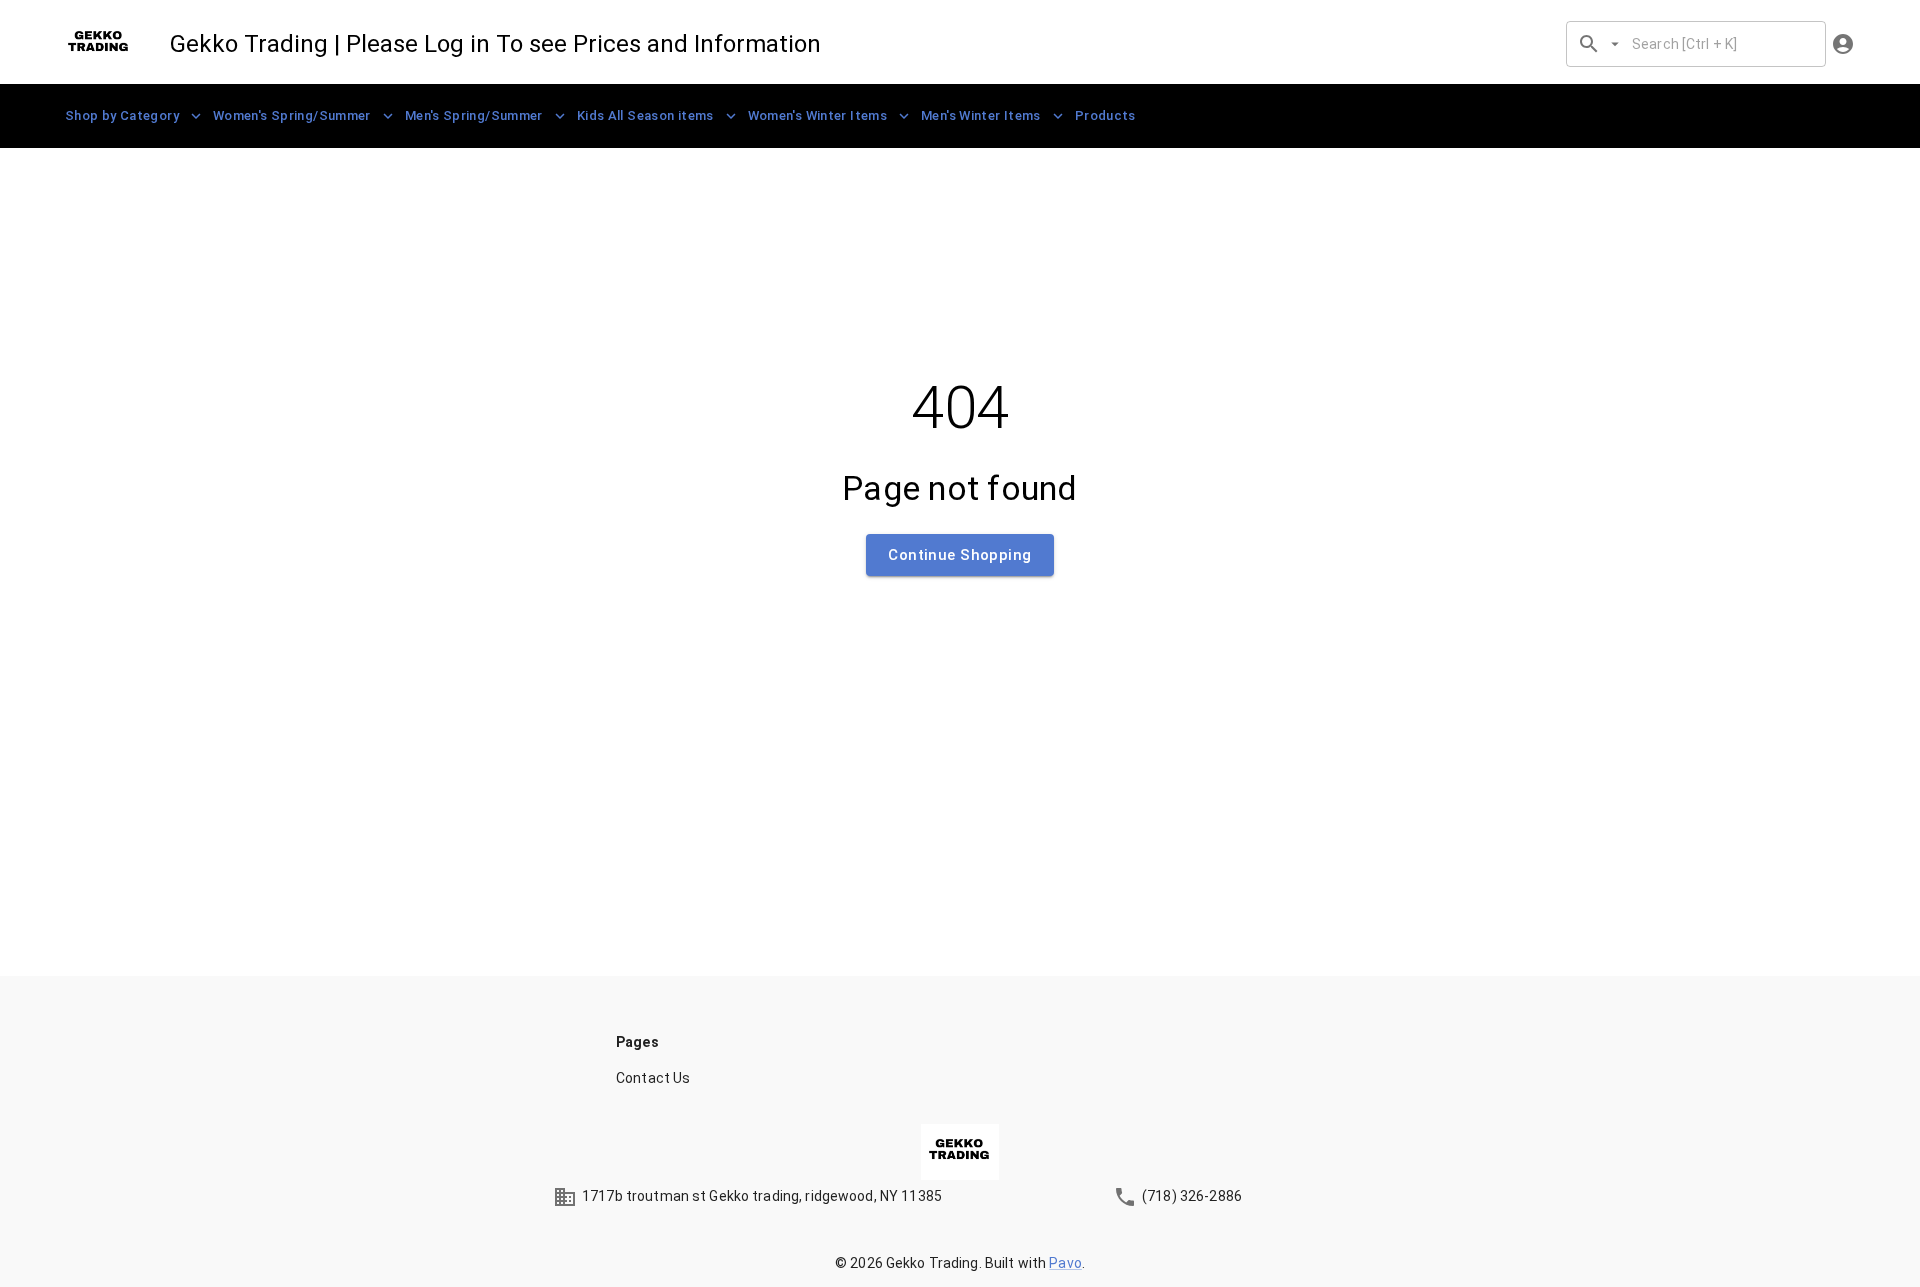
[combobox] (1720, 43)
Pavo (1065, 1263)
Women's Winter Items (817, 115)
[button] (960, 1078)
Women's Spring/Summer (292, 115)
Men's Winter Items (981, 115)
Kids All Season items (645, 115)
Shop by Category (122, 115)
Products (1105, 115)
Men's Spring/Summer (474, 115)
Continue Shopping (959, 555)
